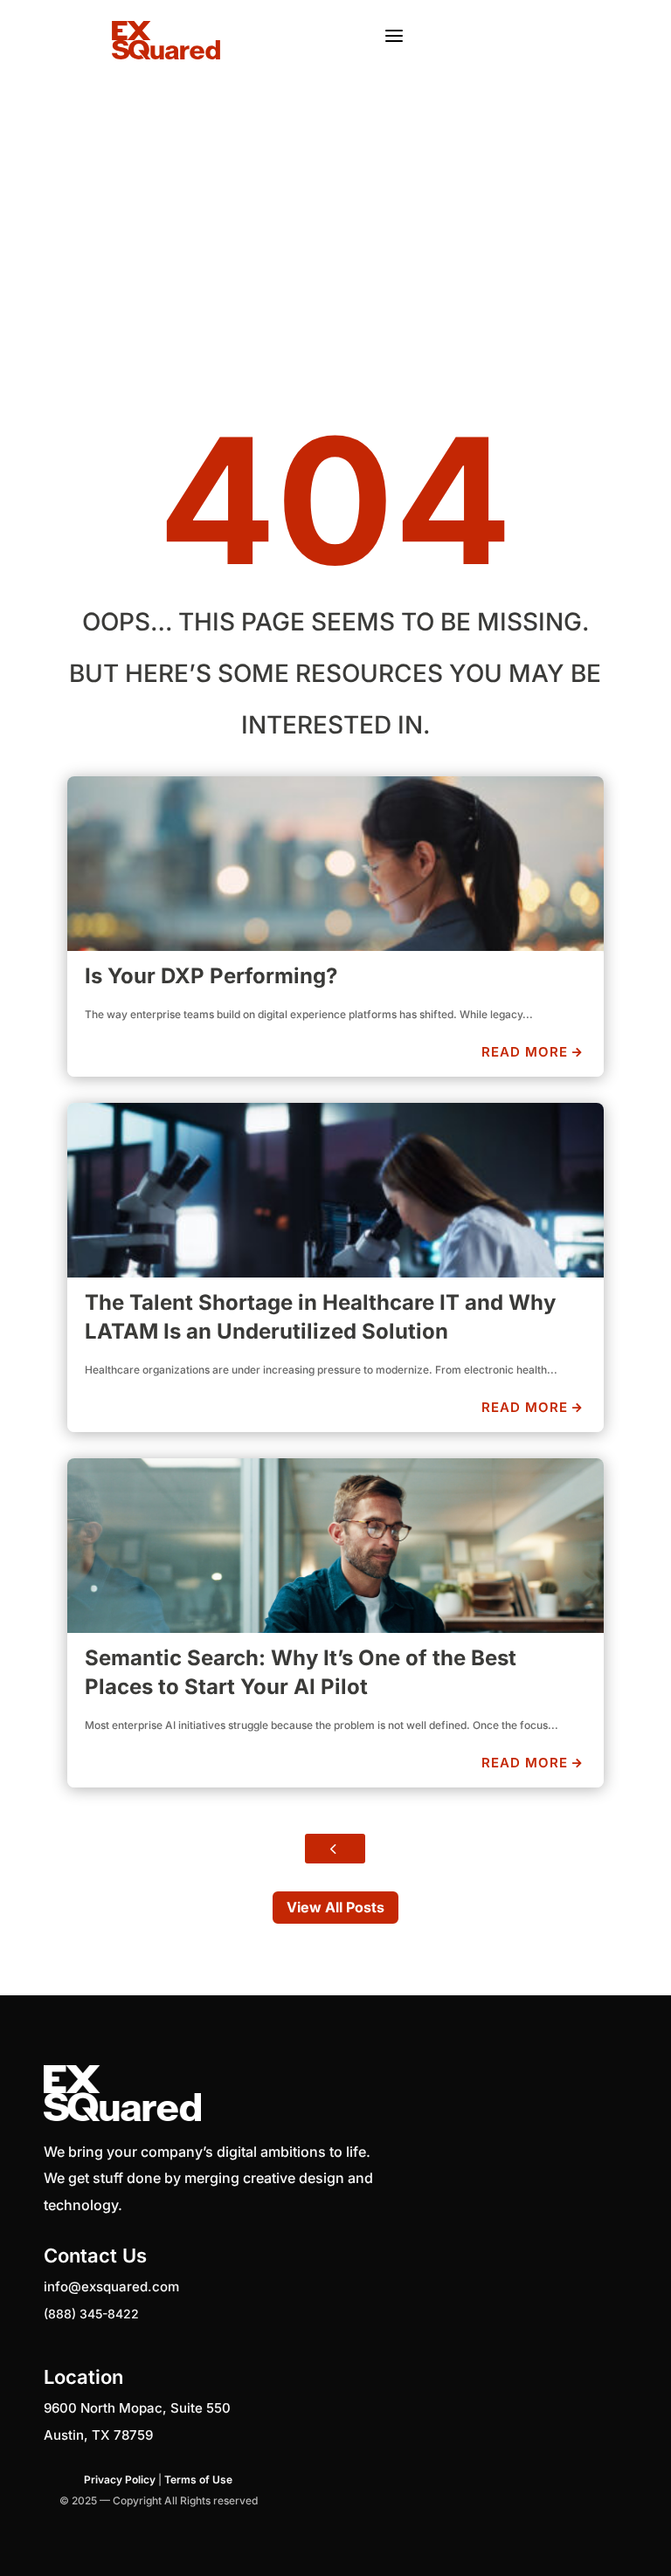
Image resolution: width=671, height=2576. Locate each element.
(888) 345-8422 (91, 2314)
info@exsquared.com (111, 2287)
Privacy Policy (120, 2480)
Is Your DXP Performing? (211, 976)
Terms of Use (198, 2480)
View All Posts (335, 1907)
